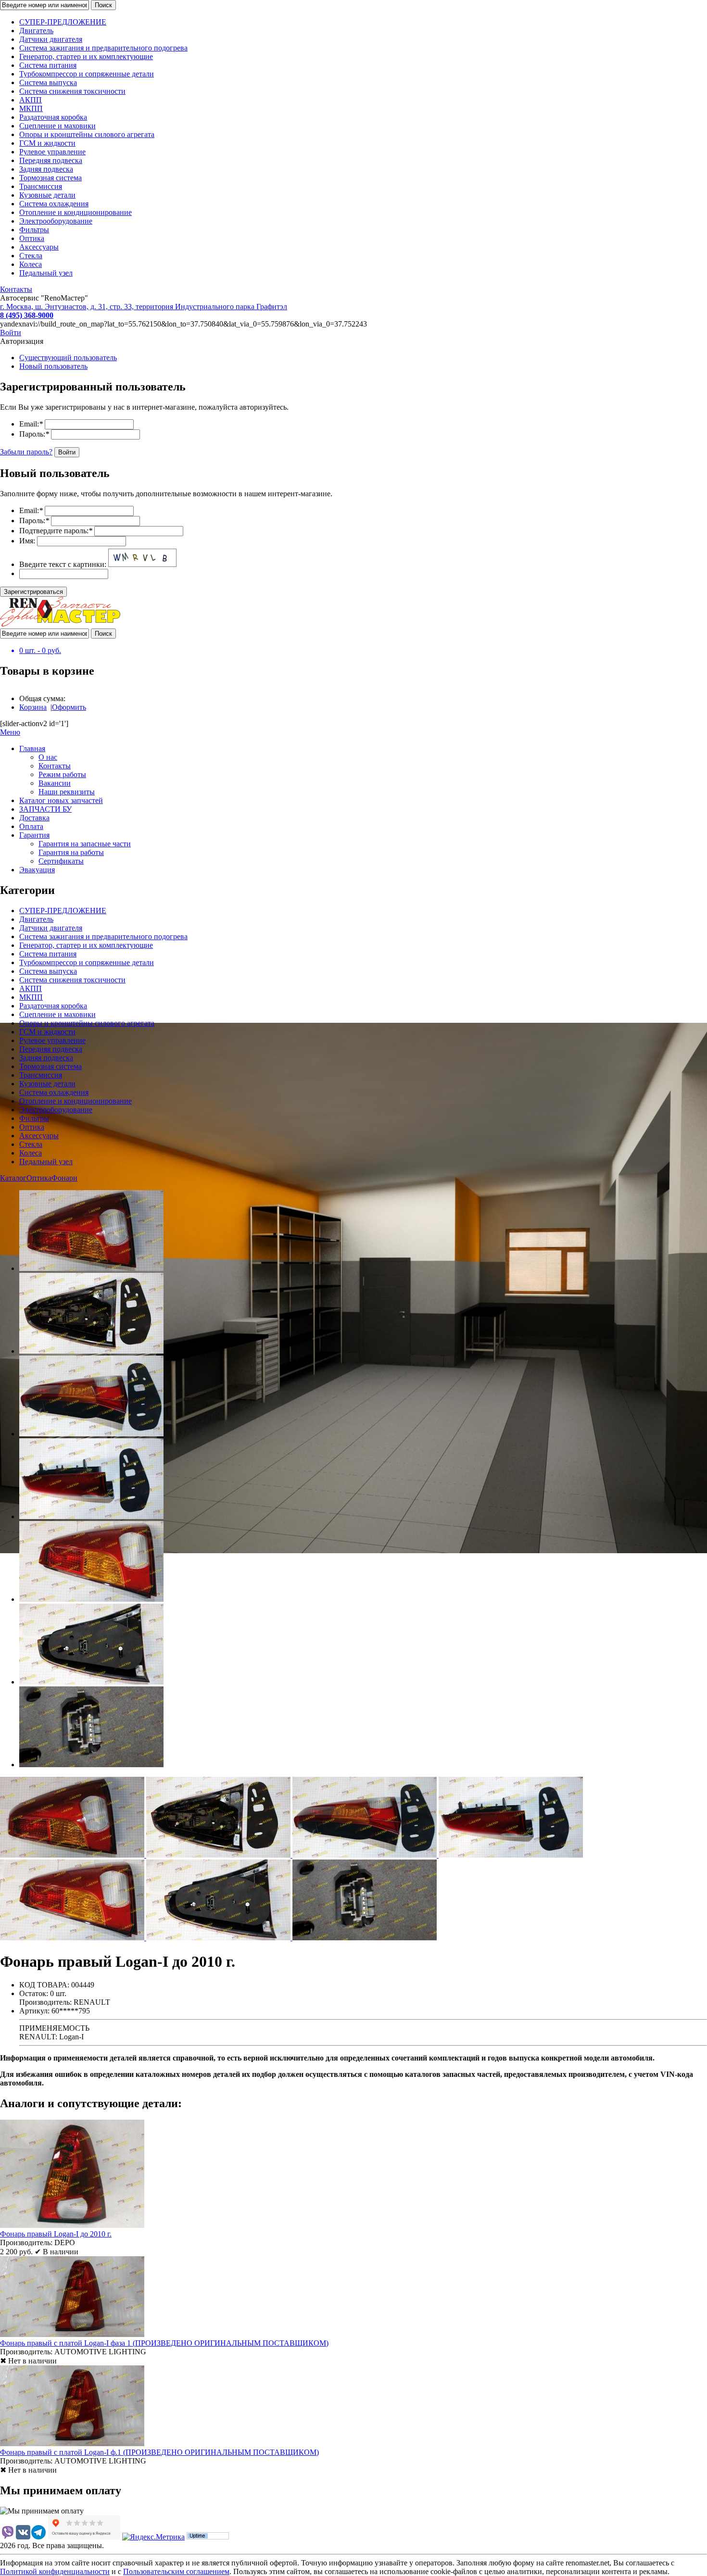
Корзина (33, 707)
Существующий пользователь (68, 358)
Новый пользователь (53, 366)
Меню (10, 732)
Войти (11, 333)
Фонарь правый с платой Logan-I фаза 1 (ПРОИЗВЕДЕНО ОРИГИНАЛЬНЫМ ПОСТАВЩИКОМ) (164, 2343)
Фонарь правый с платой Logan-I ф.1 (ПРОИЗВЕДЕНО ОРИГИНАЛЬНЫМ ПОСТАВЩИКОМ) (159, 2452)
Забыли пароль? (26, 452)
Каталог (13, 1178)
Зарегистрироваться (33, 592)
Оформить (69, 707)
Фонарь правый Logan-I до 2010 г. (56, 2234)
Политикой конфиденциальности (55, 2571)
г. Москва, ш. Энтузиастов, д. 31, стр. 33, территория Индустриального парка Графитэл (144, 307)
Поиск (103, 5)
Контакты (16, 289)
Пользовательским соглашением (176, 2571)
